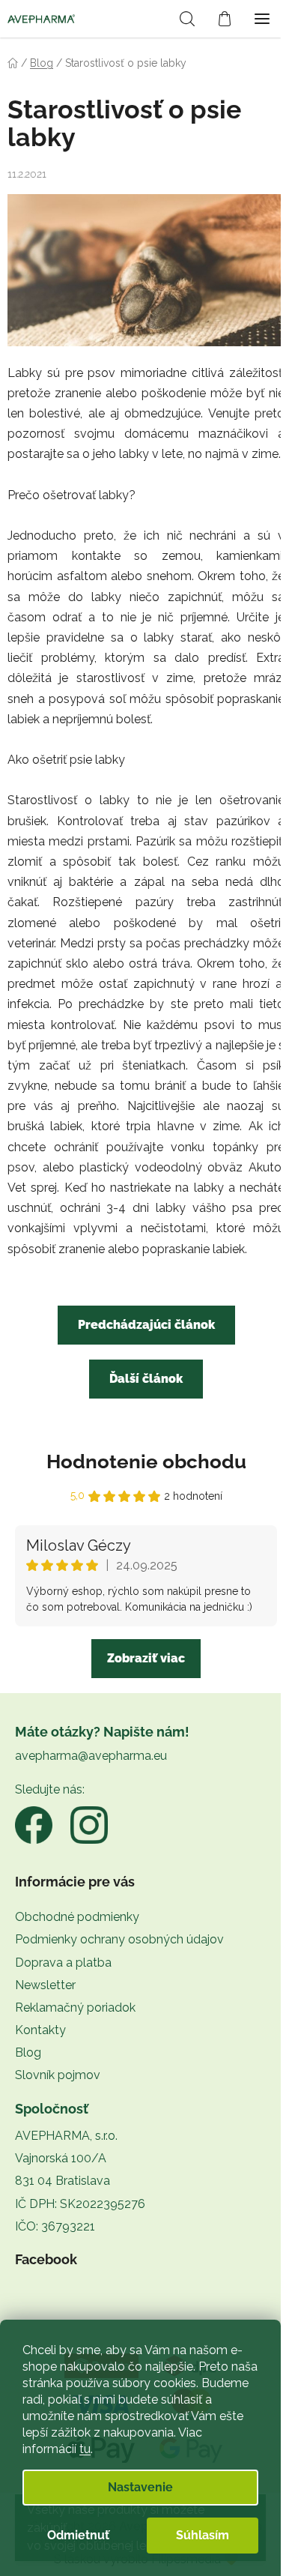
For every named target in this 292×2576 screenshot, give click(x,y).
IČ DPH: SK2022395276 (80, 2204)
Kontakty (40, 2030)
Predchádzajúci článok (146, 1325)
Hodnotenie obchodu (146, 1462)
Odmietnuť (78, 2535)
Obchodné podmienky (77, 1917)
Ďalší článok (146, 1379)
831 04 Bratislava (63, 2181)
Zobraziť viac (146, 1658)
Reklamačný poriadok (75, 2008)
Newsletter (45, 1985)
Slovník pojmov (58, 2075)
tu (85, 2449)
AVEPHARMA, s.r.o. (66, 2136)
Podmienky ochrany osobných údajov (119, 1939)
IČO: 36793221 (55, 2226)
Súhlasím (203, 2535)
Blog (28, 2052)
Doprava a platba (63, 1963)
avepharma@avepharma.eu (91, 1756)
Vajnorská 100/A (61, 2158)
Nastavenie (140, 2487)
